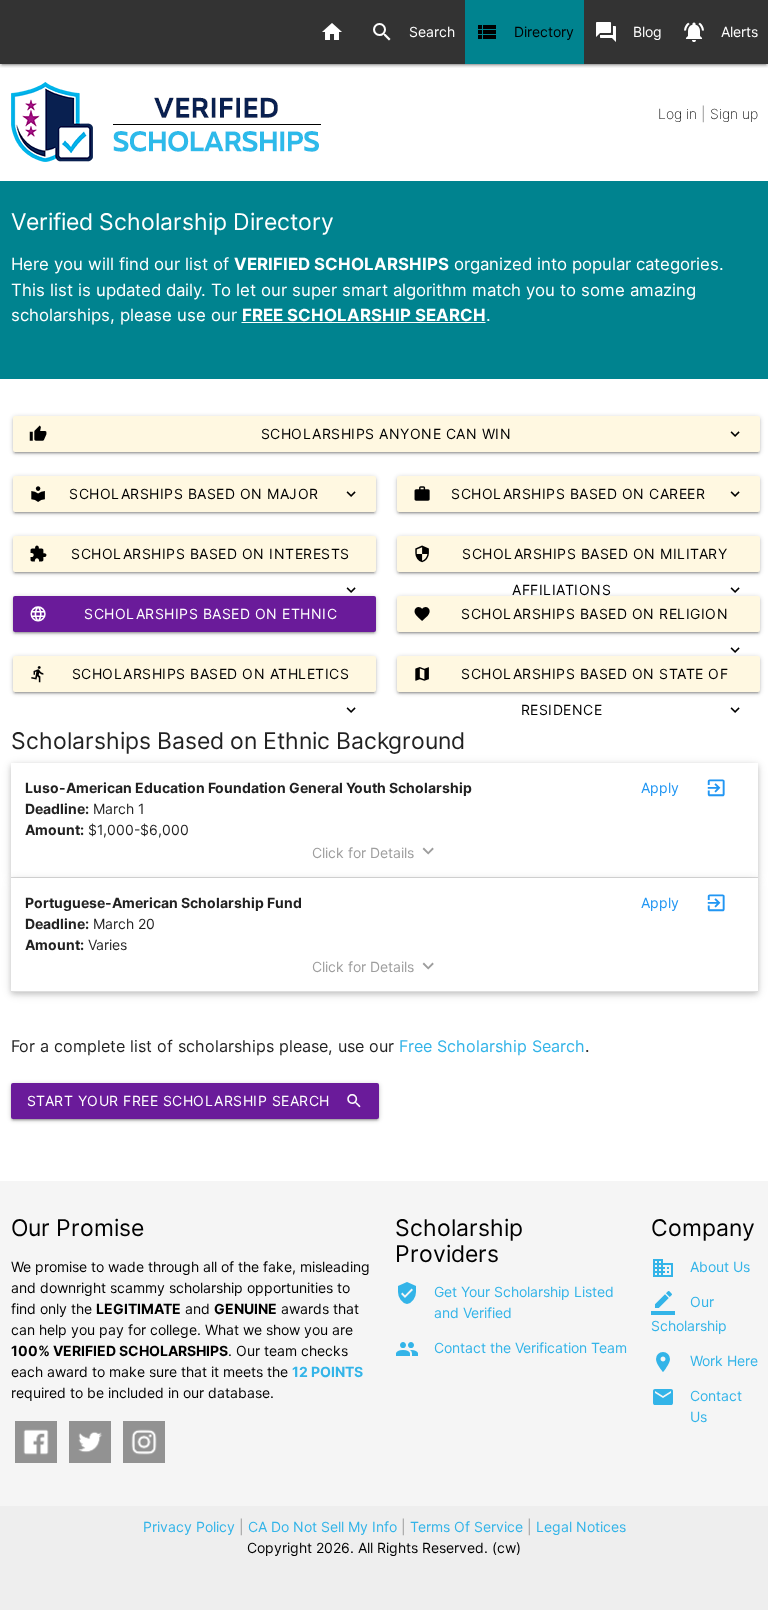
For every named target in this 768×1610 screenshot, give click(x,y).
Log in (677, 113)
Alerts (720, 32)
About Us (720, 1266)
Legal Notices (581, 1526)
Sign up (734, 113)
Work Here (724, 1360)
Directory (524, 32)
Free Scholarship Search (492, 1046)
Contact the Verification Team (530, 1347)
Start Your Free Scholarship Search (195, 1101)
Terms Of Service (466, 1526)
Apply (660, 787)
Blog (628, 32)
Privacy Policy (189, 1526)
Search (412, 32)
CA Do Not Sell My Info (322, 1526)
